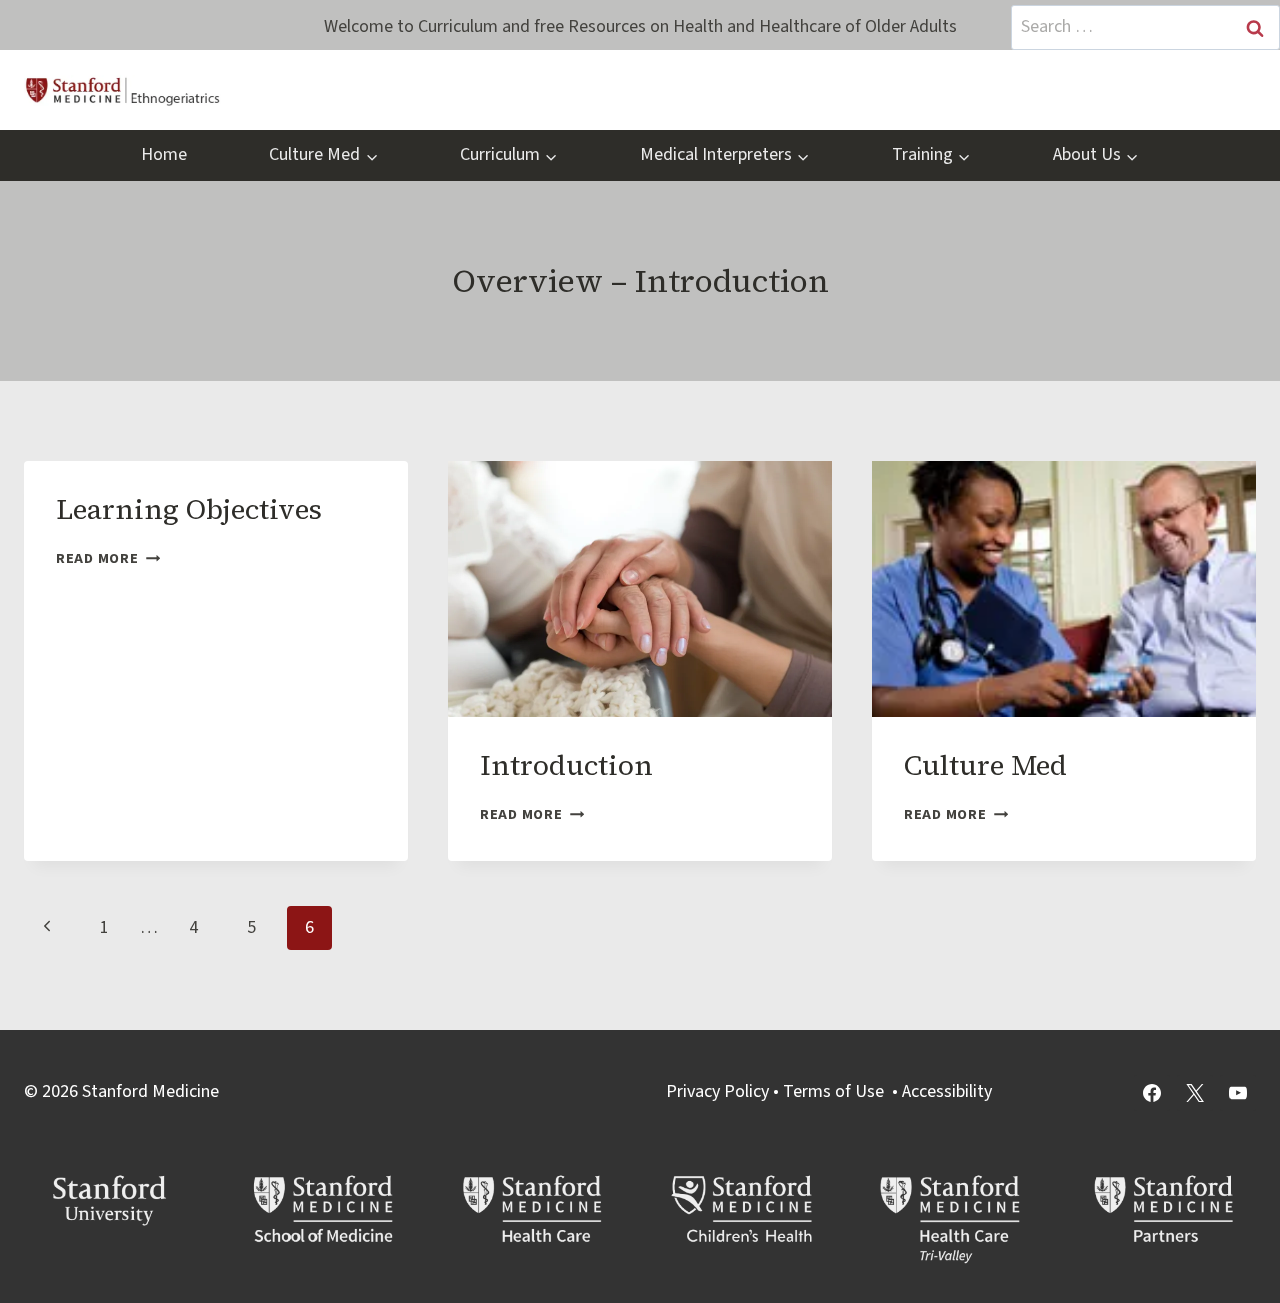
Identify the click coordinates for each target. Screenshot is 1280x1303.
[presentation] (640, 589)
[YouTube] (1238, 1093)
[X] (1195, 1093)
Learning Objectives (189, 509)
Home (164, 154)
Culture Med (985, 765)
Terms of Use (833, 1091)
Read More (108, 558)
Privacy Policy (717, 1091)
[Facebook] (1152, 1093)
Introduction (566, 765)
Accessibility (947, 1091)
